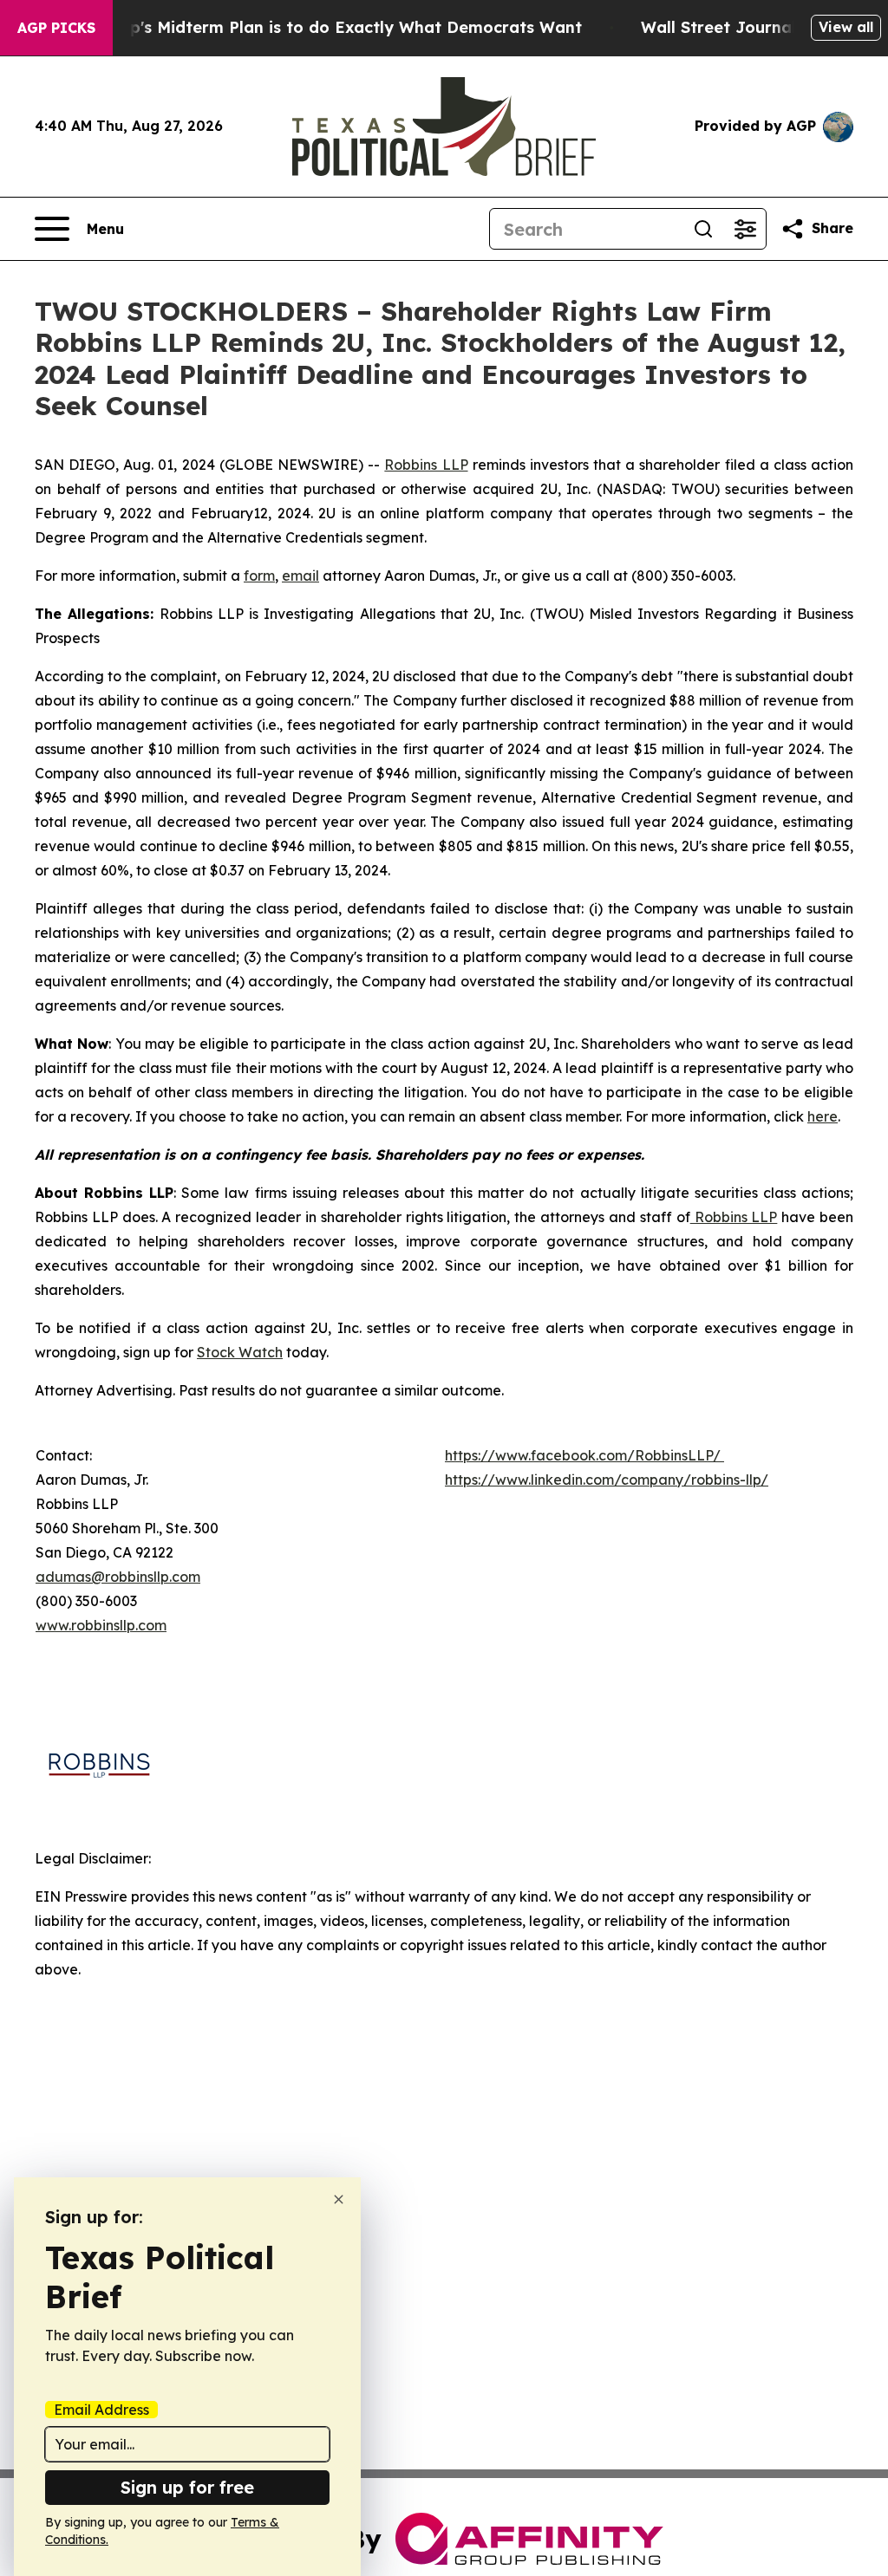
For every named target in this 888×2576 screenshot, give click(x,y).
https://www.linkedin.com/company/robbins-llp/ (607, 1480)
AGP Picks (56, 28)
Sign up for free (187, 2487)
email (300, 576)
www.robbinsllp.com (101, 1625)
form (259, 576)
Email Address (101, 2410)
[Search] (703, 229)
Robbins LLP (426, 465)
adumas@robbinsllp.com (118, 1577)
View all (846, 27)
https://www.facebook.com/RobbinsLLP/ (583, 1455)
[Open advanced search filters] (745, 229)
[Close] (339, 2199)
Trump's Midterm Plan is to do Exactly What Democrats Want (336, 27)
